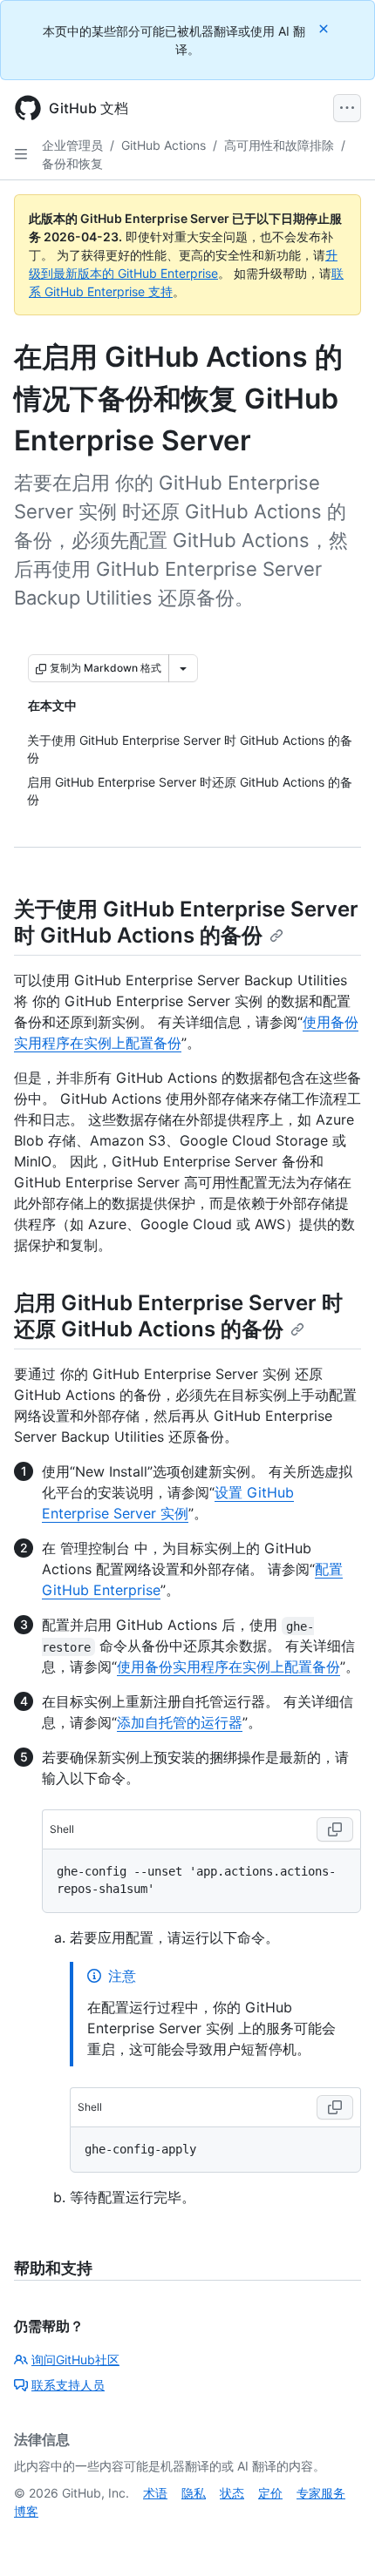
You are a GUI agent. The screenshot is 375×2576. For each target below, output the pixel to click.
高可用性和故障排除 (279, 145)
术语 (155, 2493)
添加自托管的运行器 (180, 1722)
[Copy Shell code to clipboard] (335, 1829)
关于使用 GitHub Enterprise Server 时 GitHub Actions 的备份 (186, 922)
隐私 (194, 2493)
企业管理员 (72, 145)
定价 (270, 2493)
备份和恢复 (72, 163)
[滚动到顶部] (337, 2538)
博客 (26, 2511)
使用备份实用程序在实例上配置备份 (228, 1667)
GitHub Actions (164, 145)
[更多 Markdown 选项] (183, 668)
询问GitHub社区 (75, 2360)
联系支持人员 (68, 2385)
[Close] (325, 28)
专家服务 (321, 2493)
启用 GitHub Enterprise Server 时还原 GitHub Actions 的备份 (178, 1316)
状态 (232, 2493)
